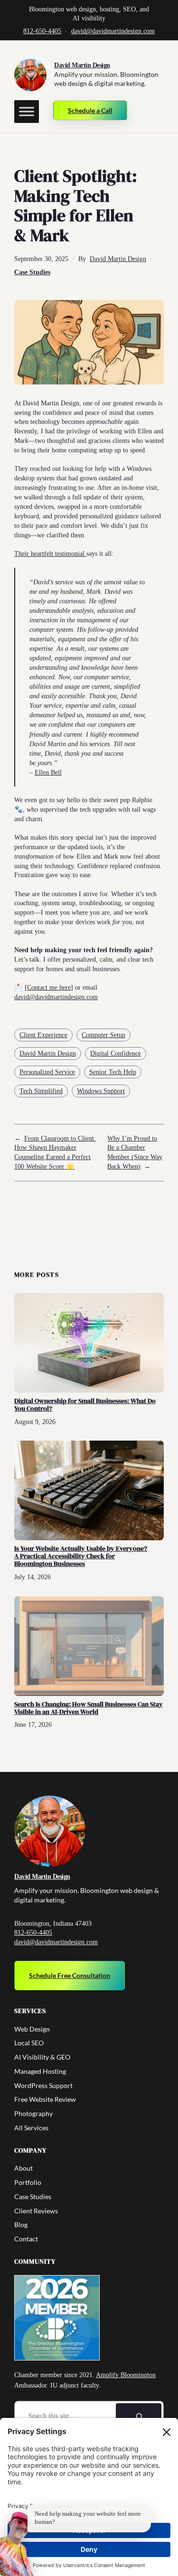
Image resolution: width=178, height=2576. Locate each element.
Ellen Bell (48, 772)
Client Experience (43, 1035)
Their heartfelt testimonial (50, 553)
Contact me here (49, 987)
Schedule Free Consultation (70, 1975)
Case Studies (32, 272)
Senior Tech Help (113, 1072)
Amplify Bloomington (126, 2375)
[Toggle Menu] (27, 112)
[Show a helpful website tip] (17, 2544)
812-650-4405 (42, 31)
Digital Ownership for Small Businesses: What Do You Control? (85, 1405)
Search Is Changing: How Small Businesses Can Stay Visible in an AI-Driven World (89, 1708)
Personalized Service (47, 1072)
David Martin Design (82, 65)
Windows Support (101, 1091)
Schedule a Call (90, 110)
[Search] (139, 2417)
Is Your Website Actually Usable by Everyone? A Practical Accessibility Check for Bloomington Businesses (81, 1556)
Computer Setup (103, 1035)
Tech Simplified (41, 1091)
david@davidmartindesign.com (113, 31)
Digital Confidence (116, 1054)
